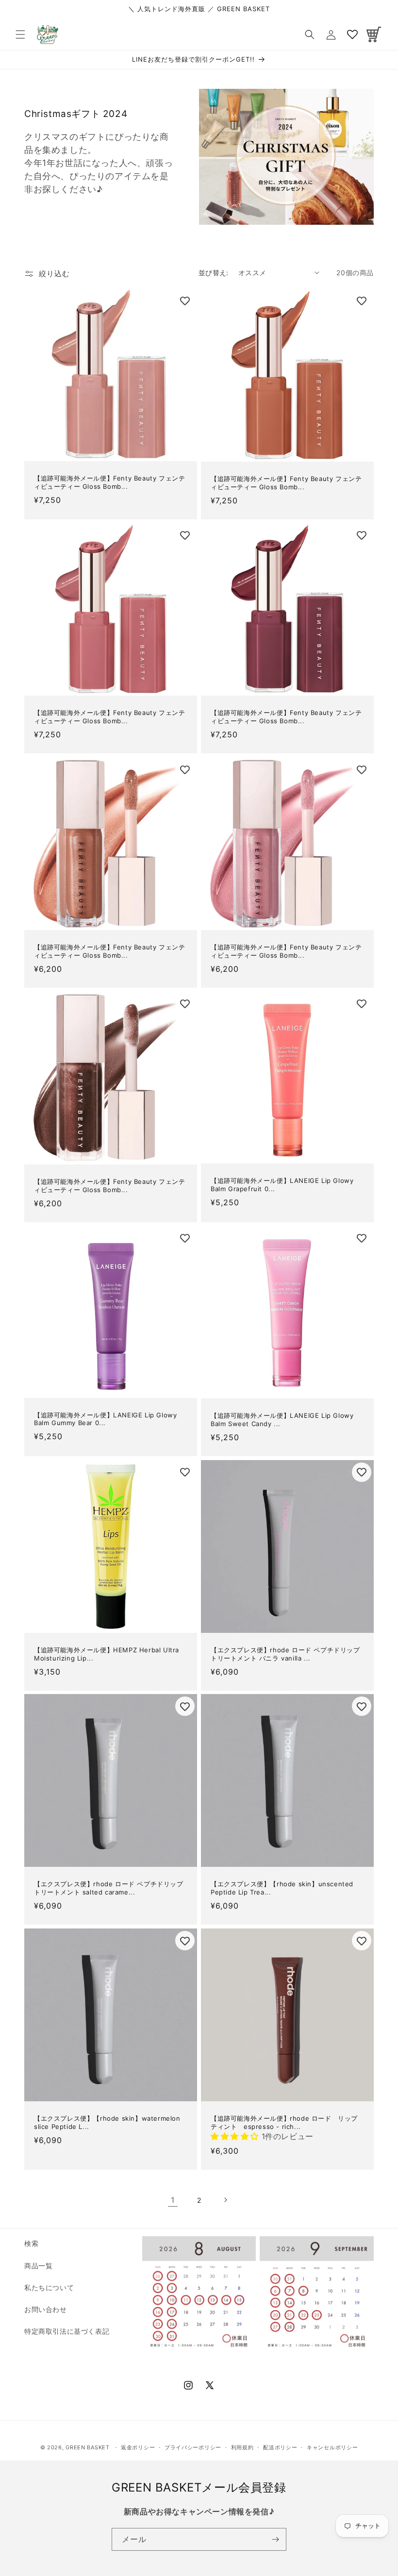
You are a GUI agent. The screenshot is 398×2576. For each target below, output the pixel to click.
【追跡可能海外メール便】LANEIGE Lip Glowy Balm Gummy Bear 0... (105, 1419)
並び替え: (214, 273)
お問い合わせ (46, 2309)
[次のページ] (225, 2200)
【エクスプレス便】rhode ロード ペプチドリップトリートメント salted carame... (109, 1888)
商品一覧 (38, 2266)
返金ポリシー (138, 2447)
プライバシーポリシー (193, 2447)
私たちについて (49, 2287)
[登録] (275, 2539)
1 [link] (173, 2200)
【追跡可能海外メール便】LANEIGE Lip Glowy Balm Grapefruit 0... (282, 1185)
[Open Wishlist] (352, 34)
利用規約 (242, 2447)
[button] (20, 34)
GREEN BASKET (87, 2447)
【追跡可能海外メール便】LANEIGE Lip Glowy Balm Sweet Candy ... (282, 1420)
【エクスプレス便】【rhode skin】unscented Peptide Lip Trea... (282, 1888)
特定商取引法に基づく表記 (67, 2331)
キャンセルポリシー (332, 2447)
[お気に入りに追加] (185, 301)
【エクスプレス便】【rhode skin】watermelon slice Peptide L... (107, 2122)
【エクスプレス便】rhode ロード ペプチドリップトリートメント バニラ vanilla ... (285, 1654)
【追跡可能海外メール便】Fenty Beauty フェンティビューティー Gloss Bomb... (109, 482)
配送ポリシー (280, 2447)
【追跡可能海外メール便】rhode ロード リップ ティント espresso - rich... (287, 2122)
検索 (31, 2243)
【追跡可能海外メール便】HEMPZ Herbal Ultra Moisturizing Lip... (107, 1654)
